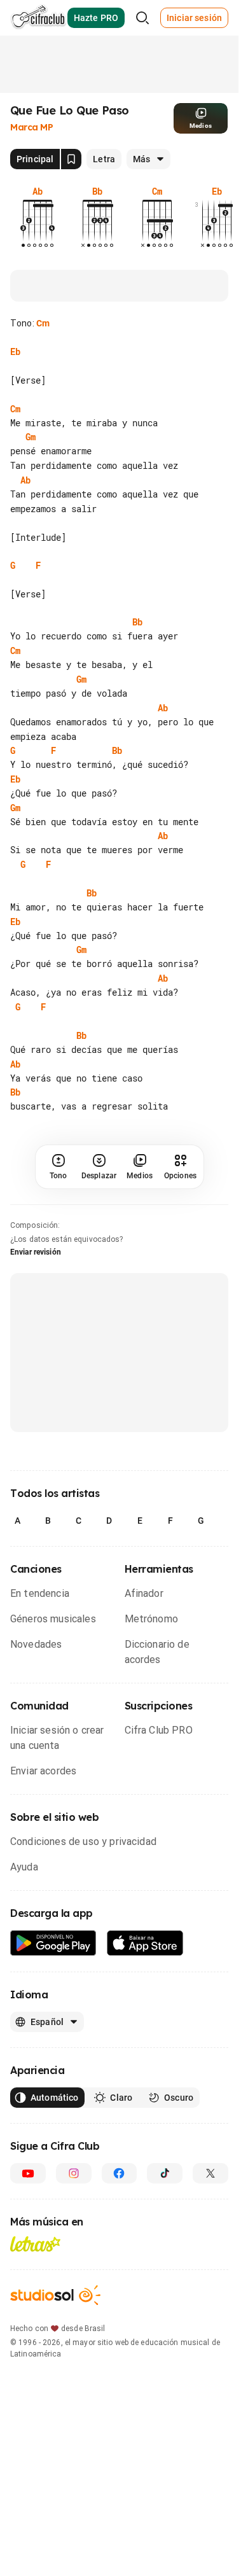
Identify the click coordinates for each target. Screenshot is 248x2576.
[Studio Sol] (55, 2295)
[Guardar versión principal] (71, 159)
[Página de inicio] (38, 18)
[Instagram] (74, 2173)
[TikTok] (165, 2173)
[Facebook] (120, 2173)
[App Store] (145, 1943)
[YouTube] (28, 2173)
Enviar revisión (36, 1252)
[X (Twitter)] (210, 2173)
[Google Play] (53, 1943)
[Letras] (35, 2244)
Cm (43, 323)
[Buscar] (142, 18)
